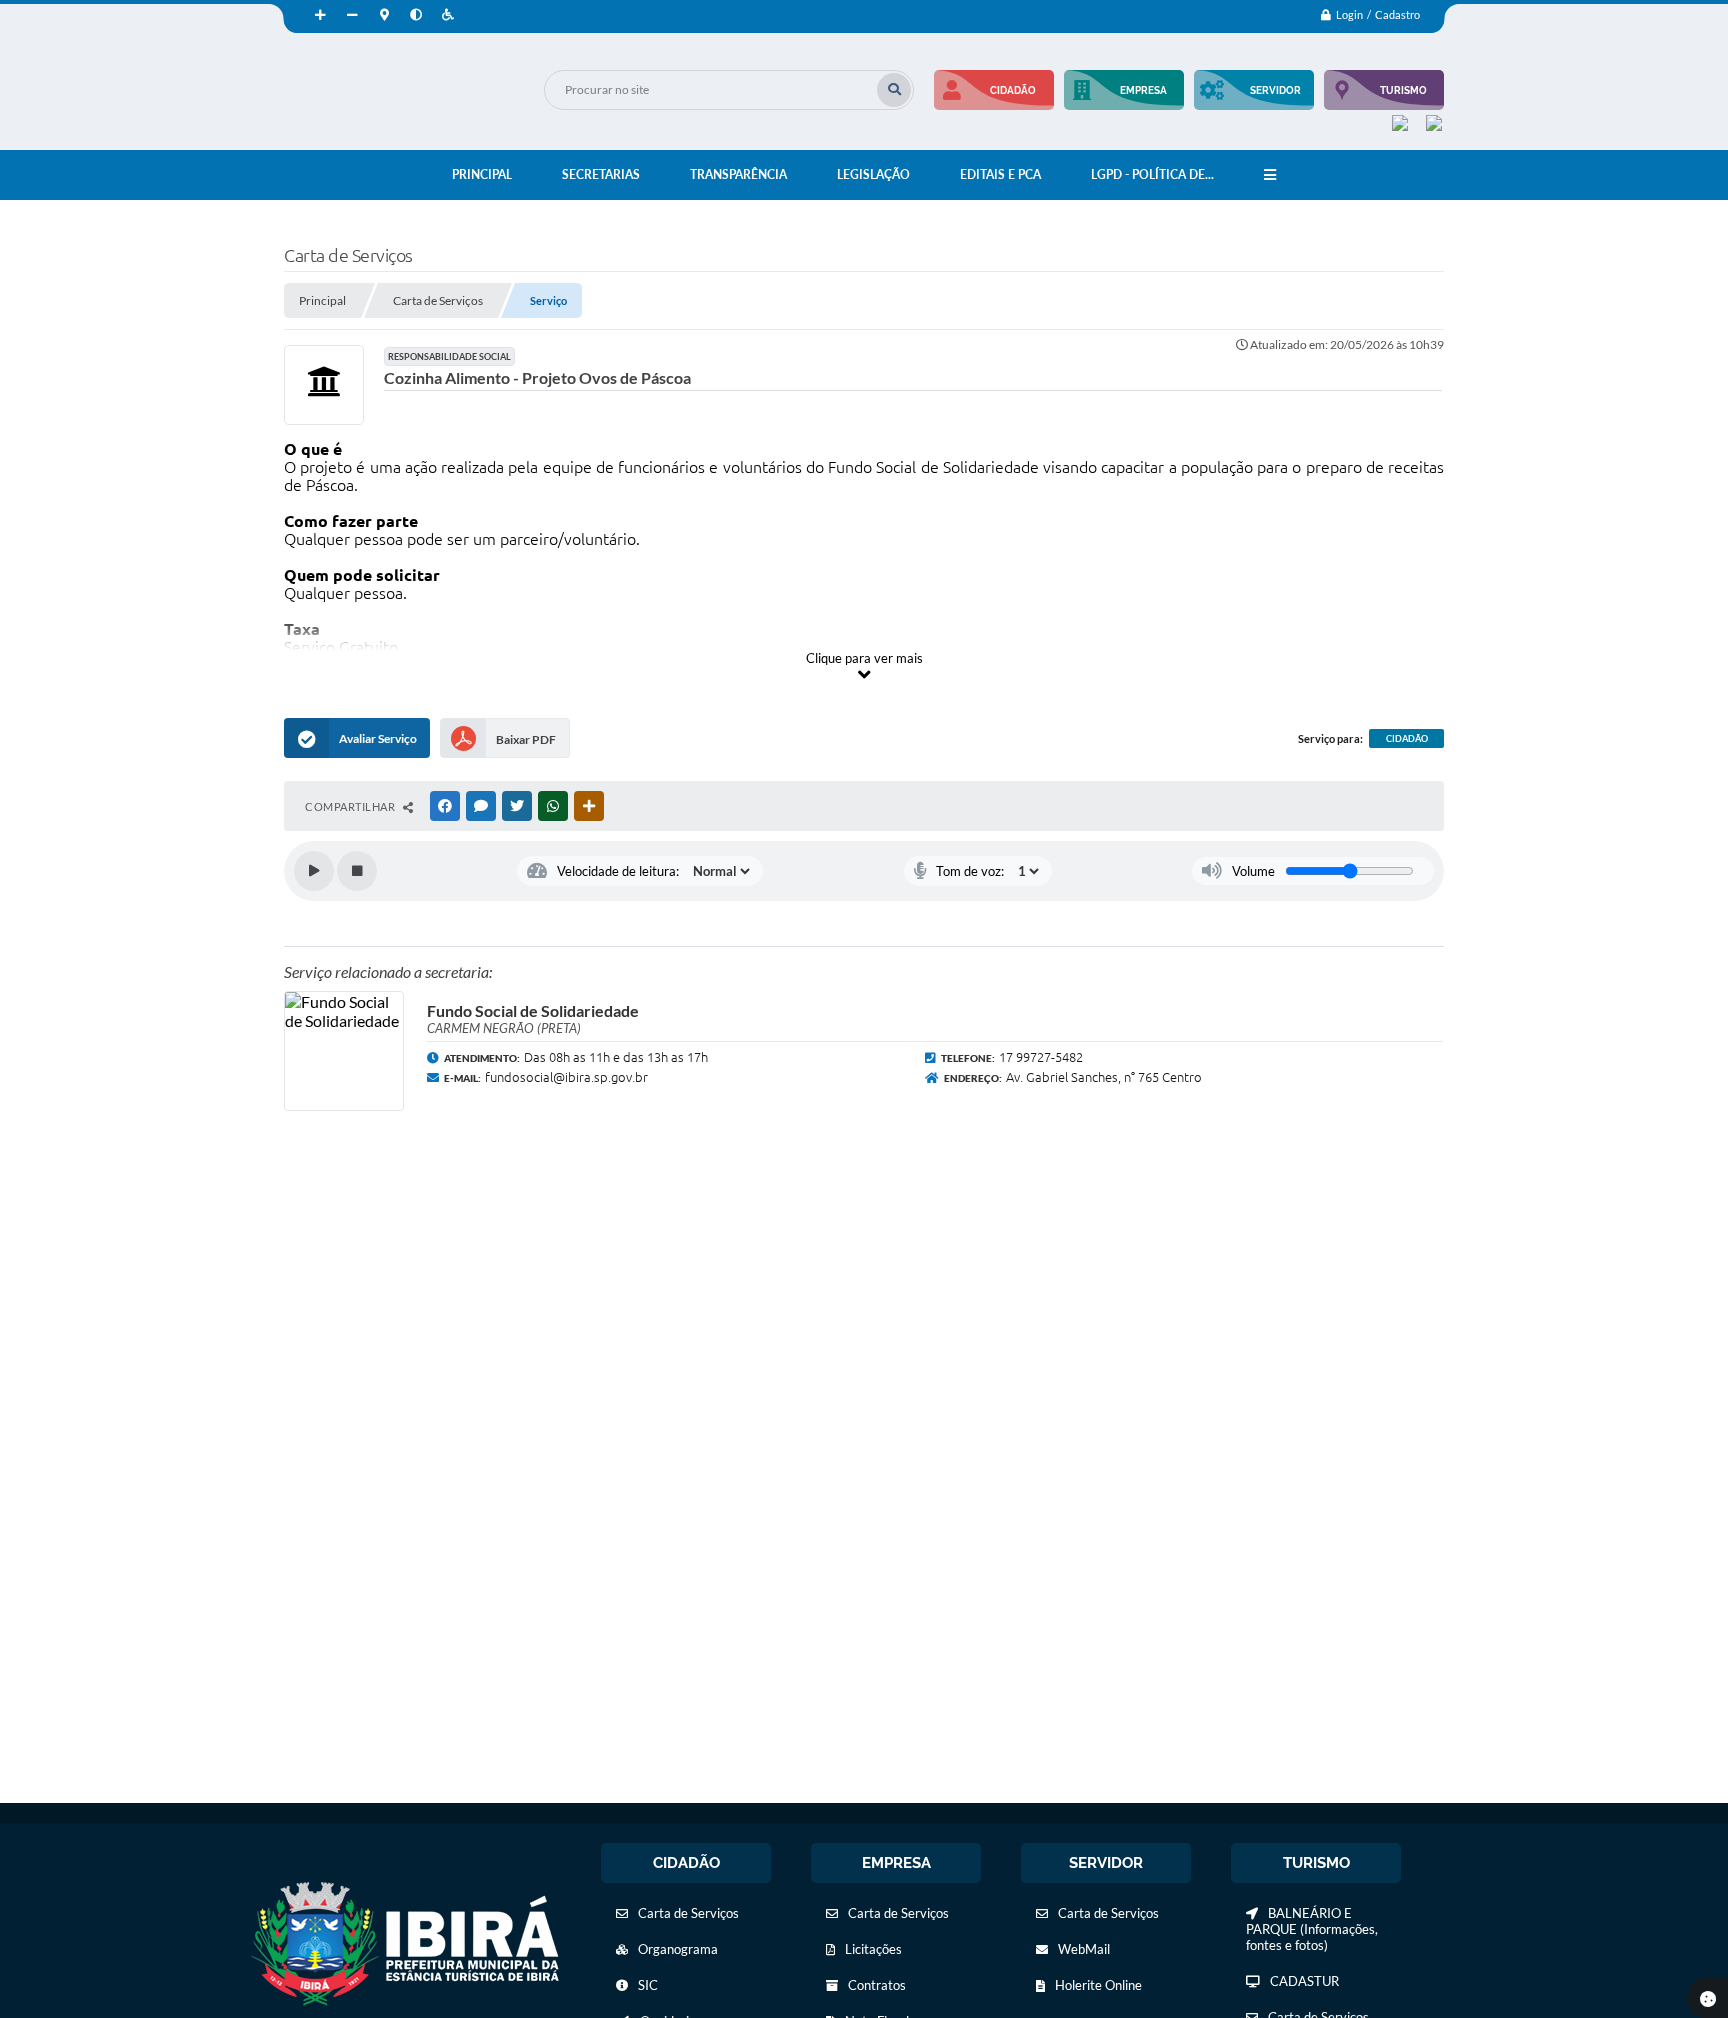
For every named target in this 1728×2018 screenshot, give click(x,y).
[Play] (314, 871)
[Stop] (357, 871)
